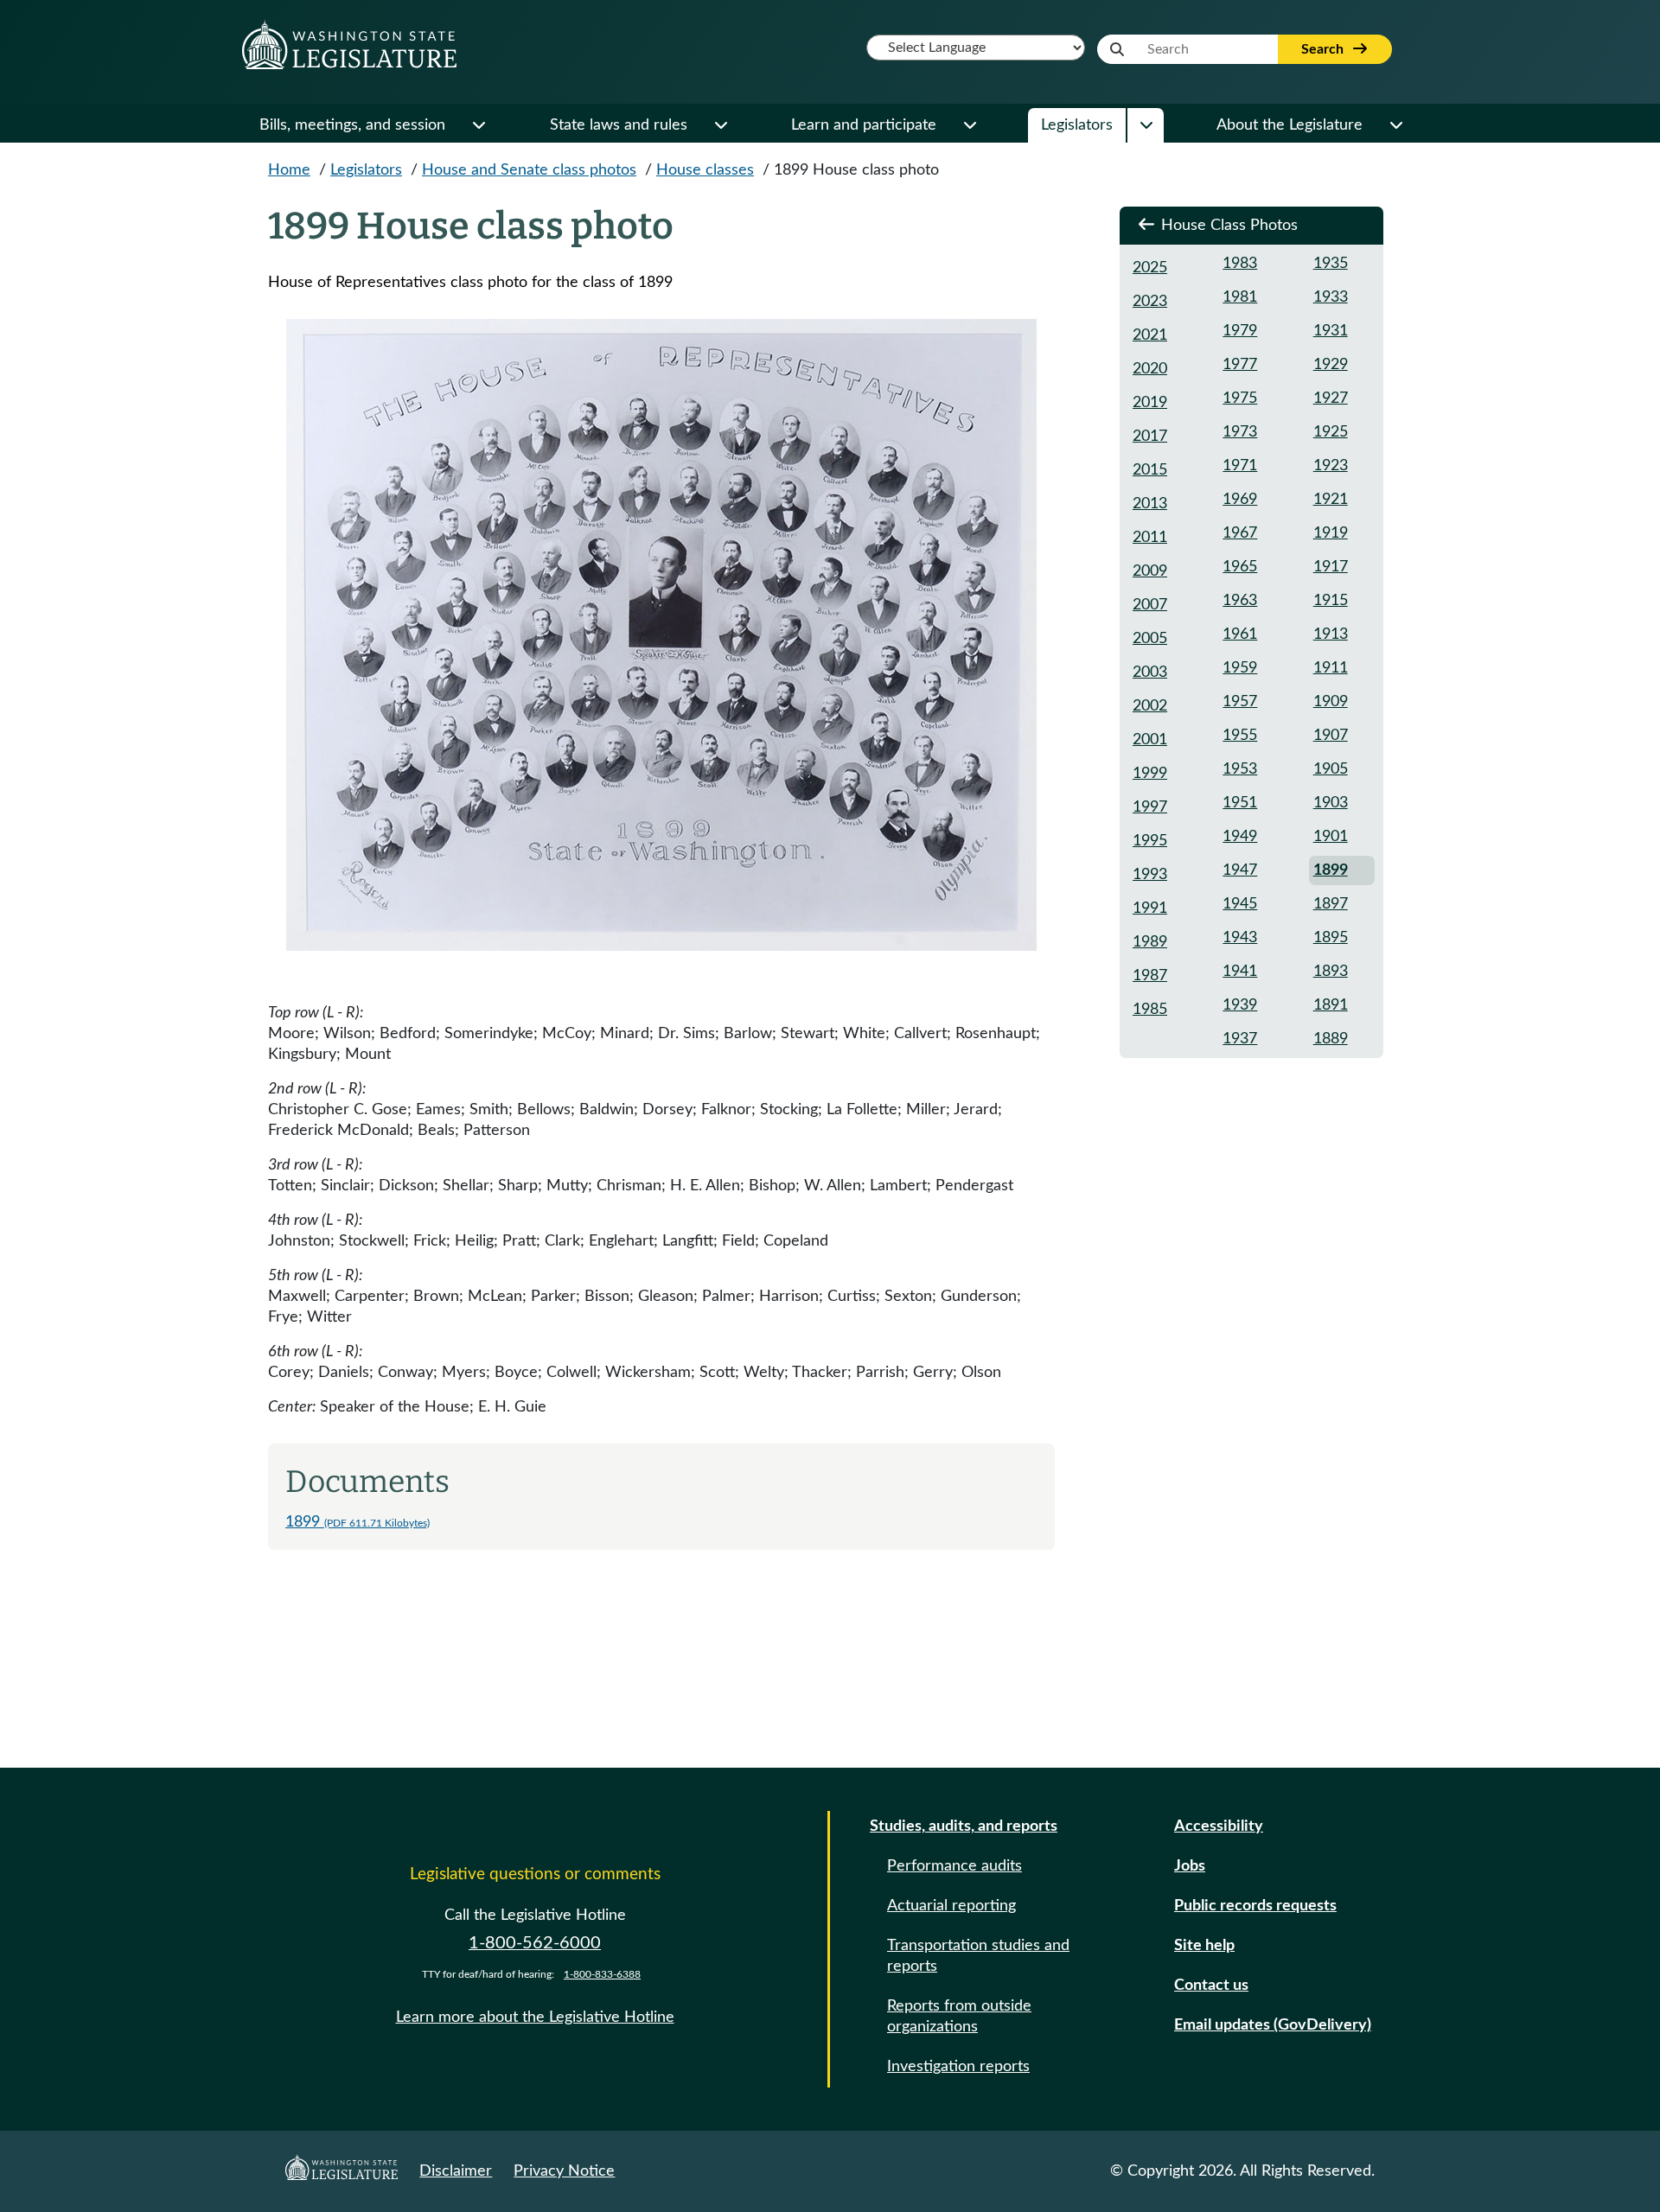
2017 (1150, 437)
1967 (1240, 533)
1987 (1150, 976)
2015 (1150, 470)
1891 (1331, 1005)
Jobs (1190, 1866)
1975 (1240, 398)
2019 (1150, 403)
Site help (1204, 1946)
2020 (1150, 369)
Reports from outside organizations (959, 2017)
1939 (1240, 1005)
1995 (1150, 841)
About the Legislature (1290, 125)
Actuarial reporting (951, 1906)
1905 (1331, 769)
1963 (1240, 601)
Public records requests (1255, 1906)
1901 (1331, 837)
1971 (1240, 466)
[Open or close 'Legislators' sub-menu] (1146, 125)
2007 (1150, 605)
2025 (1150, 268)
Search (1324, 49)
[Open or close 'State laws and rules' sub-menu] (720, 125)
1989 (1150, 942)
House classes (705, 170)
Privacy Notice (564, 2171)
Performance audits (954, 1866)
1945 (1240, 904)
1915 (1331, 601)
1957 (1240, 702)
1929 (1331, 365)
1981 (1240, 297)
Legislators (1077, 125)
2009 (1150, 571)
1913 (1331, 634)
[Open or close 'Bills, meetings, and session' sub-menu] (478, 125)
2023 (1150, 302)
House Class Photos (1227, 226)
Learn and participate (864, 125)
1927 (1331, 398)
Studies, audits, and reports (964, 1826)
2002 (1150, 706)
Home (289, 170)
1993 (1150, 875)
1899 (358, 1522)
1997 (1150, 807)
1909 (1331, 702)
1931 (1331, 331)
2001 (1150, 740)
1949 (1240, 837)
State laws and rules (619, 125)
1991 (1150, 908)
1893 (1331, 972)
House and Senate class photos (529, 170)
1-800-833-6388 (602, 1974)
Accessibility (1219, 1826)
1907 (1331, 736)
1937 (1240, 1039)
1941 (1240, 972)
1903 (1331, 803)
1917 (1331, 567)
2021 (1150, 335)
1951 (1240, 803)
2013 (1150, 504)
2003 (1150, 673)
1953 (1240, 769)
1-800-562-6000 (535, 1943)
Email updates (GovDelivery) (1273, 2025)
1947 (1240, 870)
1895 (1331, 938)
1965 (1240, 567)
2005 (1150, 639)
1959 (1240, 668)
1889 (1331, 1039)
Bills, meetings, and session (352, 125)
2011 (1150, 538)
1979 (1240, 331)
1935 (1331, 264)
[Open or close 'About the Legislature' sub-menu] (1395, 125)
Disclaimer (456, 2171)
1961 (1240, 634)
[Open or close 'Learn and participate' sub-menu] (969, 125)
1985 (1150, 1010)
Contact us (1211, 1986)
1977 (1240, 365)
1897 (1331, 904)
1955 (1240, 736)
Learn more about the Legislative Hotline (535, 2018)
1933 (1331, 297)
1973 (1240, 432)
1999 (1150, 774)
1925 (1331, 432)
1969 (1240, 500)
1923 (1331, 466)
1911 (1331, 668)
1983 (1240, 264)
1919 (1331, 533)
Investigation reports (958, 2067)
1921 (1331, 500)
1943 (1240, 938)
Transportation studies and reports (978, 1956)
